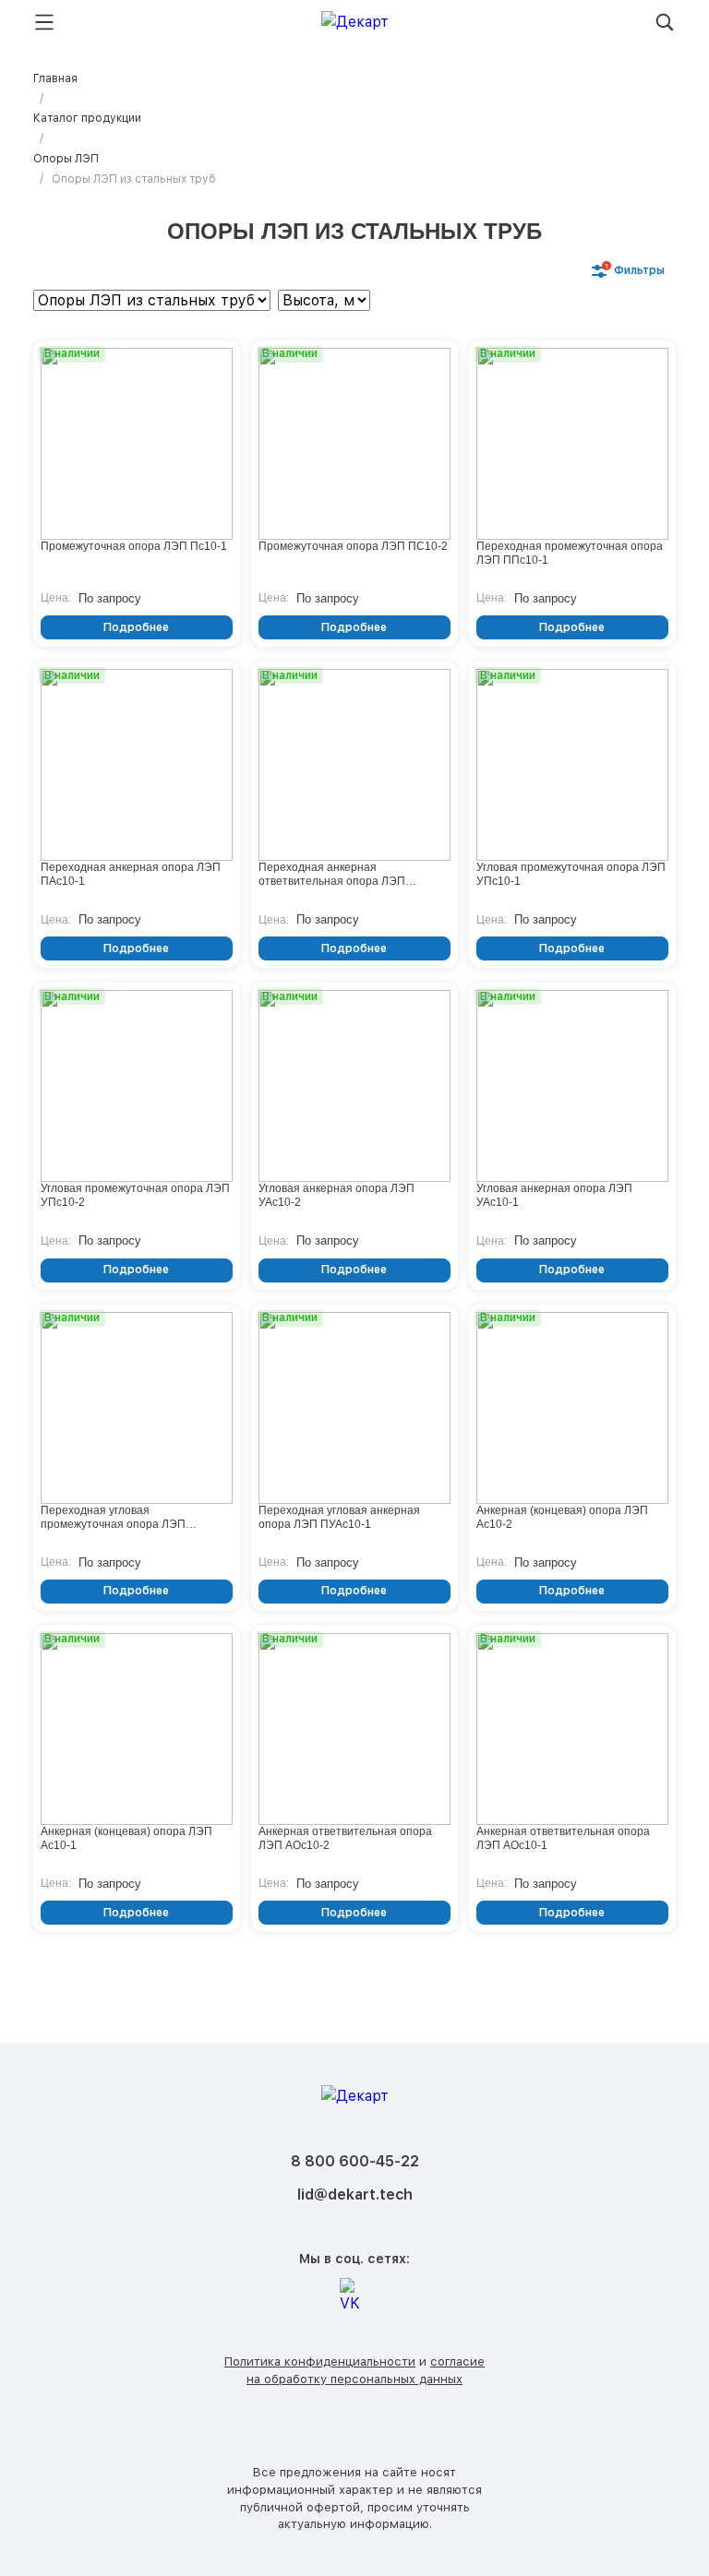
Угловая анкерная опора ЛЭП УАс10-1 (554, 1195)
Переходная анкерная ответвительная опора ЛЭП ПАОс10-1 (332, 875)
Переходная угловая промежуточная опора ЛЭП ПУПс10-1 (113, 1518)
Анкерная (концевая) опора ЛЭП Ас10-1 (126, 1838)
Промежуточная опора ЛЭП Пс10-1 (134, 546)
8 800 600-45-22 (355, 2161)
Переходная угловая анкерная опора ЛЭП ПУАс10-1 (339, 1517)
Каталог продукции (87, 118)
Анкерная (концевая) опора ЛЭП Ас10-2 (562, 1517)
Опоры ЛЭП (66, 159)
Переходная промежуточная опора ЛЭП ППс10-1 (570, 553)
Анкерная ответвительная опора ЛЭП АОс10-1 (563, 1838)
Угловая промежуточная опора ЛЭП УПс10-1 (571, 874)
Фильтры (635, 269)
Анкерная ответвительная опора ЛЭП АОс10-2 (345, 1838)
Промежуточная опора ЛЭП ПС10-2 (353, 546)
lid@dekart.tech (355, 2194)
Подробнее (136, 627)
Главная (55, 78)
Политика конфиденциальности (320, 2361)
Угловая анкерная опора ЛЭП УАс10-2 (336, 1195)
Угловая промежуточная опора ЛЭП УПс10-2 (135, 1195)
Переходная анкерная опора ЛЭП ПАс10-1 (131, 874)
